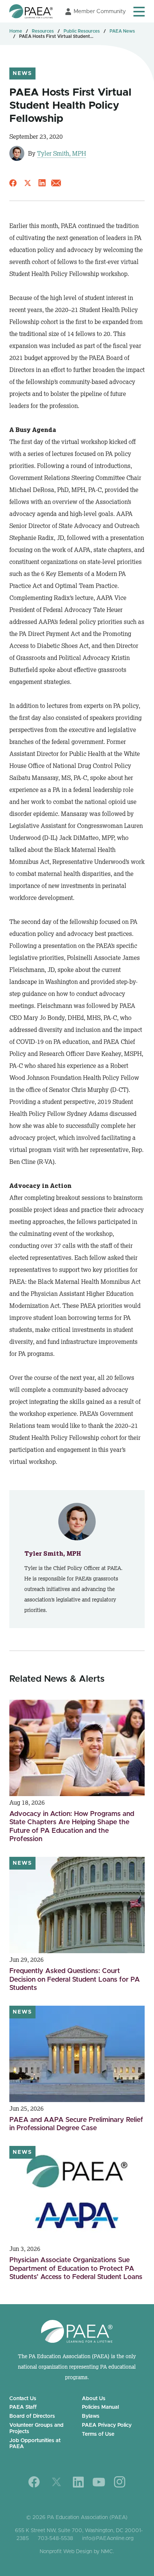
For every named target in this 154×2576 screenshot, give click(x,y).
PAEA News (122, 31)
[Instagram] (120, 2482)
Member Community (100, 11)
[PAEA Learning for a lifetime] (31, 11)
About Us (94, 2399)
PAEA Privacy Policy (107, 2425)
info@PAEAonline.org (108, 2539)
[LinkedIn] (78, 2482)
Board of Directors (32, 2416)
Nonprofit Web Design (66, 2552)
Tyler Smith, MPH (61, 153)
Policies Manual (100, 2407)
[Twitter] (56, 2482)
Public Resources (82, 31)
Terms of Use (98, 2434)
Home (16, 31)
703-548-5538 (56, 2539)
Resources (43, 31)
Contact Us (23, 2399)
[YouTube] (99, 2482)
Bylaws (91, 2416)
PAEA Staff (23, 2407)
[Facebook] (34, 2482)
